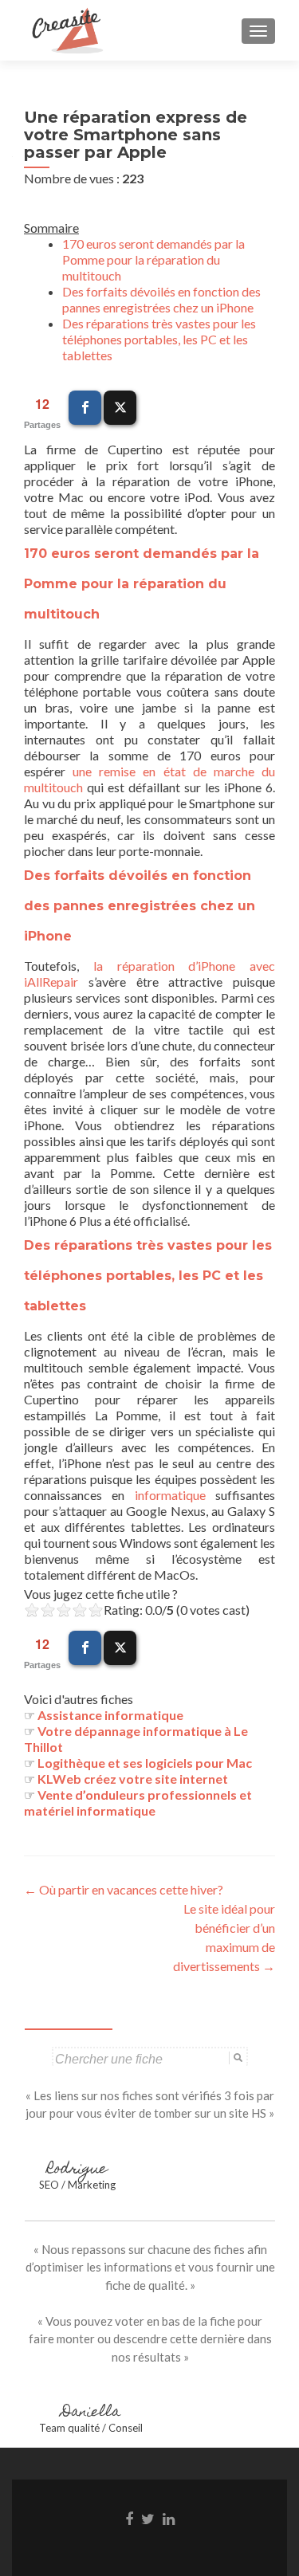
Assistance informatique (110, 1715)
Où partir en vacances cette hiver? (124, 1889)
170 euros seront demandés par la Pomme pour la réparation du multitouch (153, 259)
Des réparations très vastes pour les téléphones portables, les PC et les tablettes (159, 339)
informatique (170, 1495)
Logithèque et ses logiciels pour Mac (145, 1763)
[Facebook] (85, 408)
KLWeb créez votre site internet (133, 1779)
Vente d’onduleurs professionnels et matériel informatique (138, 1802)
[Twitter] (120, 408)
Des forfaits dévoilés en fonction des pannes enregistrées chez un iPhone (161, 299)
